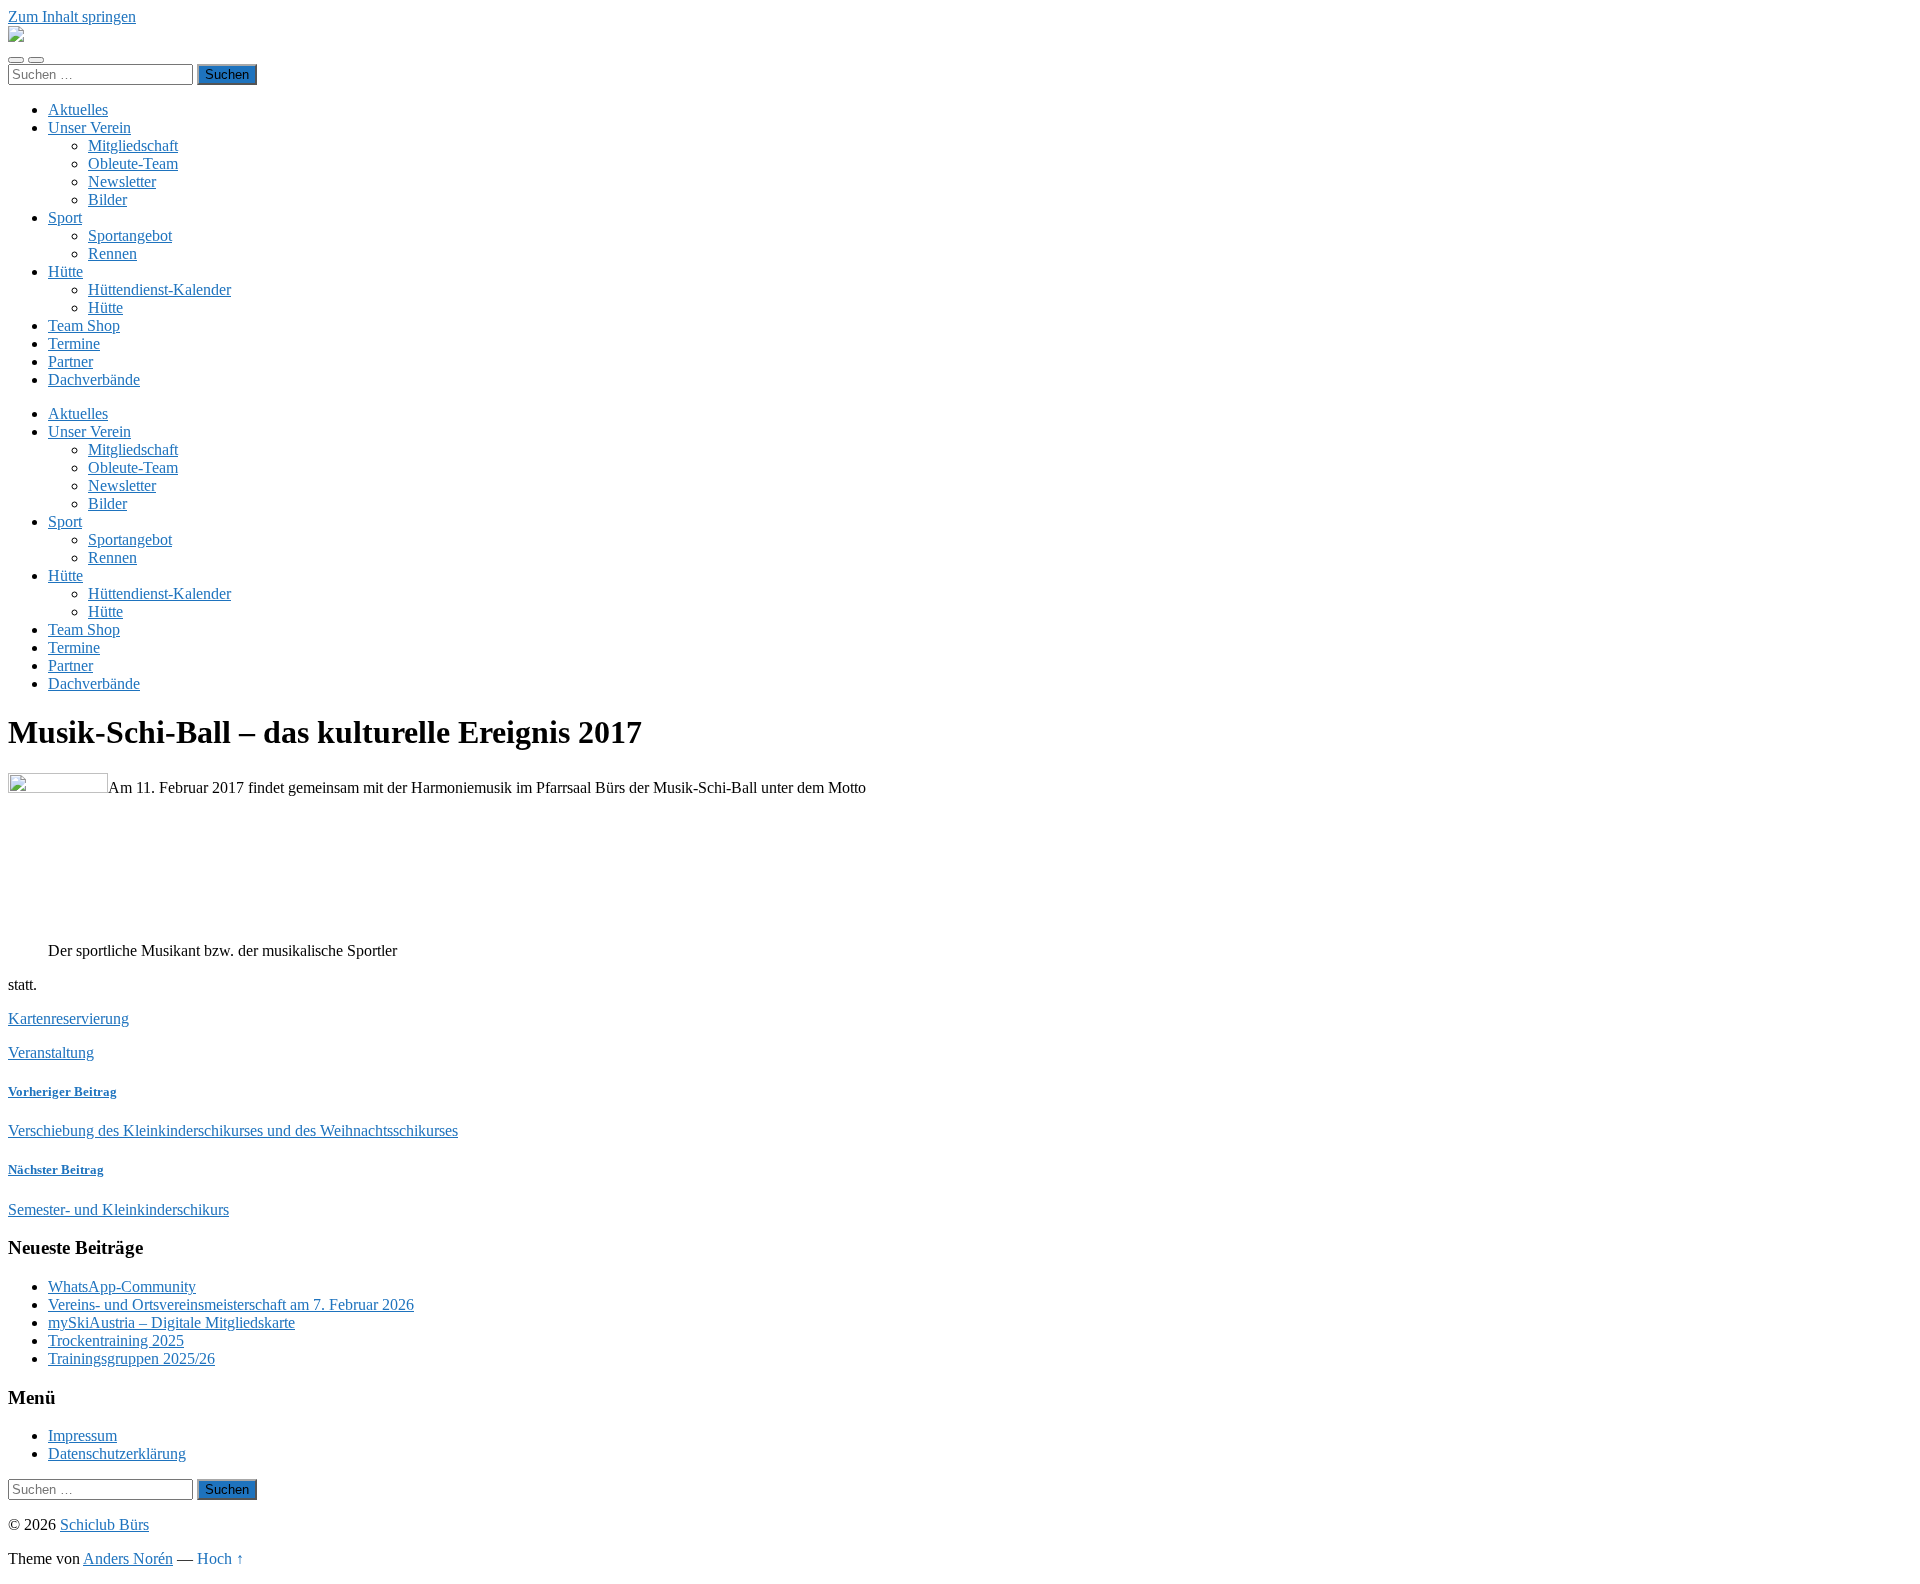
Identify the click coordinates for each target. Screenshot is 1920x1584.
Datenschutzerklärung (117, 1453)
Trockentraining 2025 (116, 1340)
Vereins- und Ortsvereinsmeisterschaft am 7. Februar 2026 (231, 1304)
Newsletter (122, 181)
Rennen (112, 253)
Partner (70, 361)
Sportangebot (130, 235)
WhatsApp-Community (122, 1286)
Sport (65, 217)
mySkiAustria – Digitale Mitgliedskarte (171, 1322)
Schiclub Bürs (104, 1524)
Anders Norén (128, 1558)
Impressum (82, 1435)
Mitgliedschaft (133, 145)
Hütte (65, 271)
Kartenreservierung (68, 1018)
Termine (74, 343)
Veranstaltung (51, 1052)
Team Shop (84, 325)
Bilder (107, 199)
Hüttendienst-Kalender (159, 289)
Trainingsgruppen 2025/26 (131, 1358)
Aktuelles (78, 109)
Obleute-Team (133, 163)
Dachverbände (94, 379)
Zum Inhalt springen (72, 16)
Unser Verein (89, 127)
